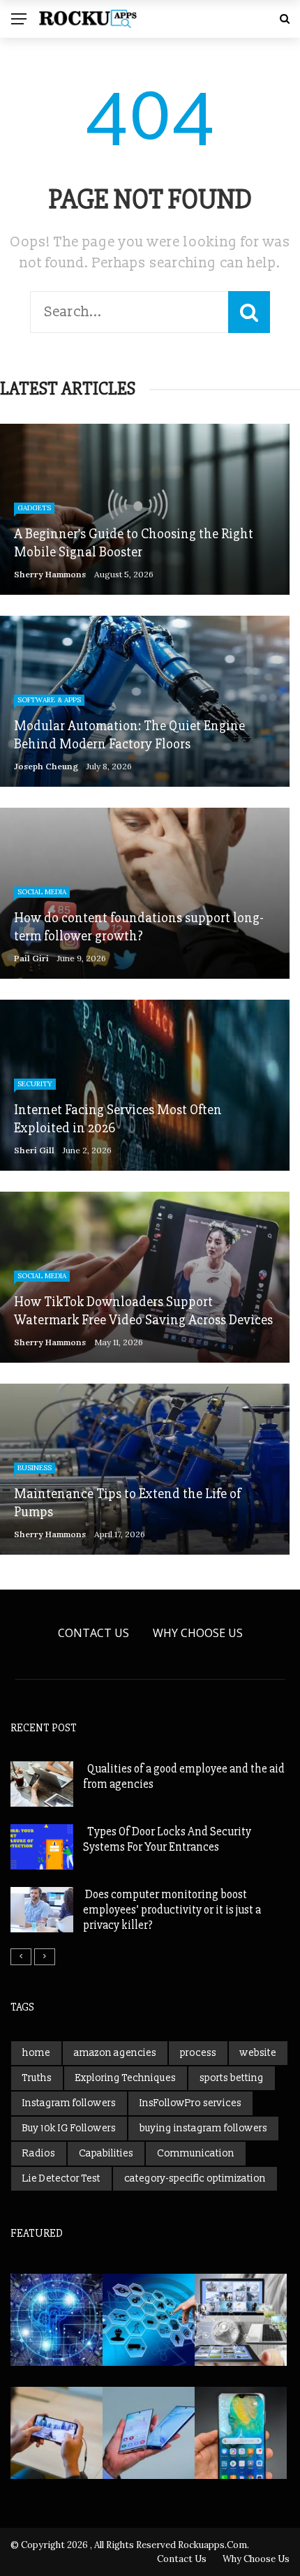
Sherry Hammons (50, 574)
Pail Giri (31, 958)
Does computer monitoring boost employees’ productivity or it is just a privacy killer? (172, 1910)
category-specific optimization (195, 2178)
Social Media (42, 892)
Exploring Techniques (126, 2078)
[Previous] (21, 1957)
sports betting (232, 2078)
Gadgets (34, 508)
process (198, 2053)
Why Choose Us (198, 1633)
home (36, 2053)
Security (35, 1084)
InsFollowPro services (190, 2103)
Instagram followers (69, 2103)
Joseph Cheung (46, 766)
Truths (37, 2078)
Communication (196, 2153)
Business (35, 1468)
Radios (39, 2153)
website (258, 2053)
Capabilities (106, 2153)
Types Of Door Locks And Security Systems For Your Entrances (167, 1839)
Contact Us (93, 1633)
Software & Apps (49, 700)
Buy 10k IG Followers (69, 2128)
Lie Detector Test (61, 2178)
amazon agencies (115, 2053)
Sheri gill (34, 1150)
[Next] (45, 1957)
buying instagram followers (203, 2128)
